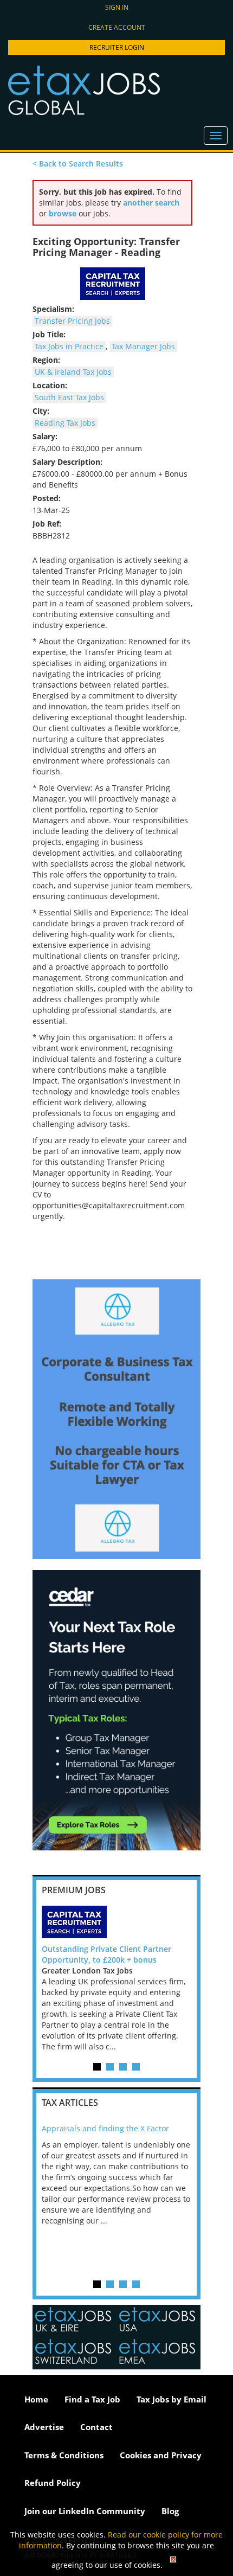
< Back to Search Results (78, 164)
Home (36, 2399)
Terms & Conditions (64, 2455)
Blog (170, 2511)
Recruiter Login (117, 47)
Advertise (44, 2427)
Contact (96, 2427)
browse (63, 213)
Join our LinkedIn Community (85, 2511)
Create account (117, 27)
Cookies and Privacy (161, 2455)
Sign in (117, 7)
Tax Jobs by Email (171, 2399)
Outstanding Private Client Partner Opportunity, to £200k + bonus (106, 1954)
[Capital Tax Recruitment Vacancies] (112, 284)
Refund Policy (53, 2483)
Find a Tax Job (92, 2399)
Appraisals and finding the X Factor (105, 2128)
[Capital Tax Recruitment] (116, 1922)
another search (151, 203)
